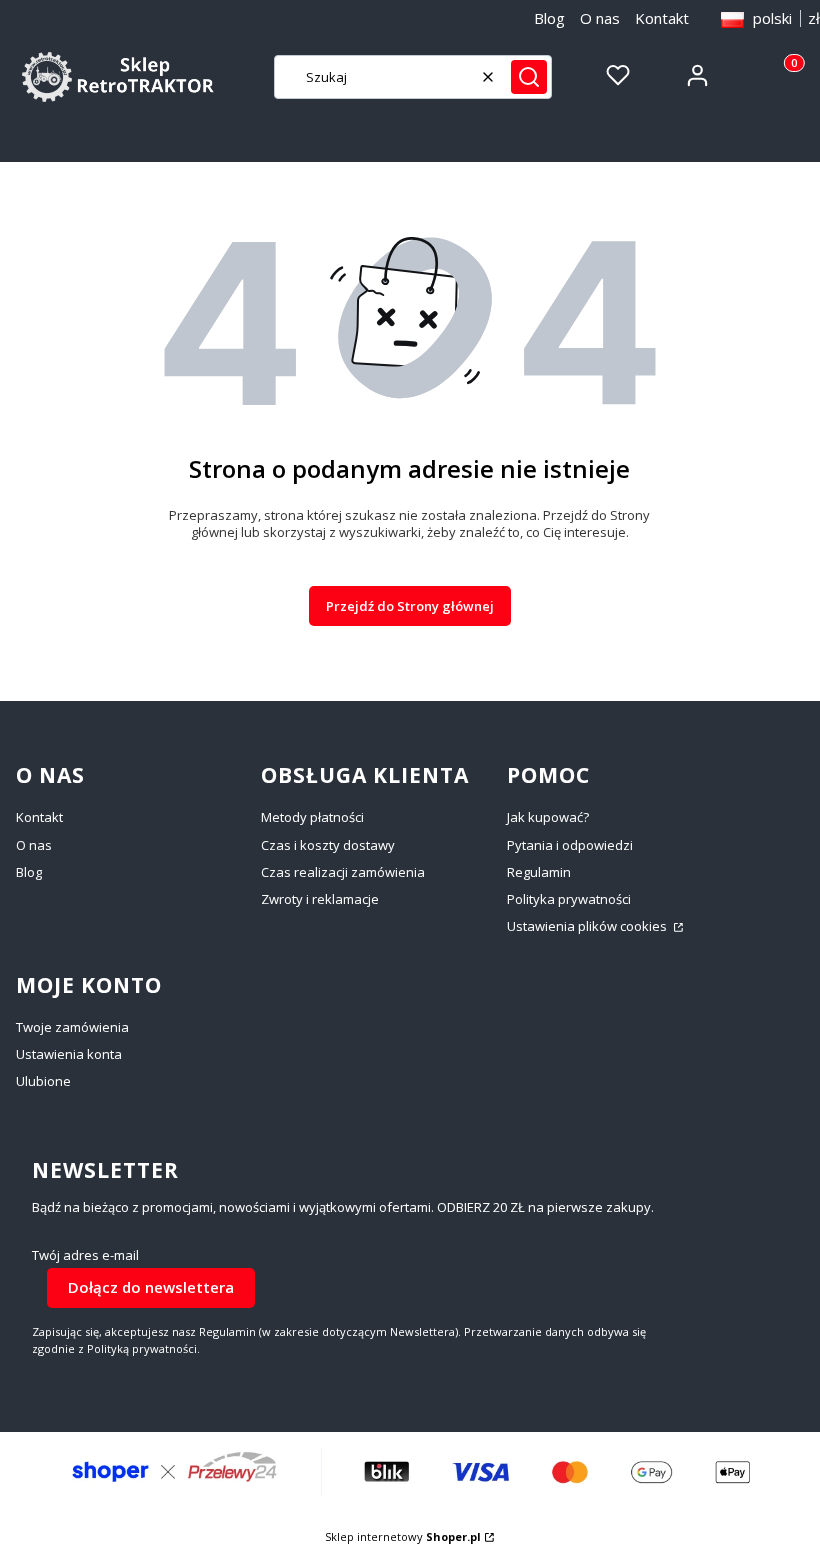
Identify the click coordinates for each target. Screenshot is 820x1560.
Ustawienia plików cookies (588, 926)
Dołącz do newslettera (151, 1287)
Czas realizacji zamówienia (343, 872)
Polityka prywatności (569, 899)
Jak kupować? (548, 817)
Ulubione (43, 1081)
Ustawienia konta (69, 1054)
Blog (549, 18)
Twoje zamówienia (72, 1027)
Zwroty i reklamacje (320, 899)
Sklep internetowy (403, 1536)
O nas (600, 18)
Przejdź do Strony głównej (410, 606)
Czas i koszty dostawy (328, 845)
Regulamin (539, 872)
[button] (529, 77)
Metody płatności (312, 817)
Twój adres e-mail (85, 1255)
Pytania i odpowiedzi (570, 845)
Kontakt (662, 18)
